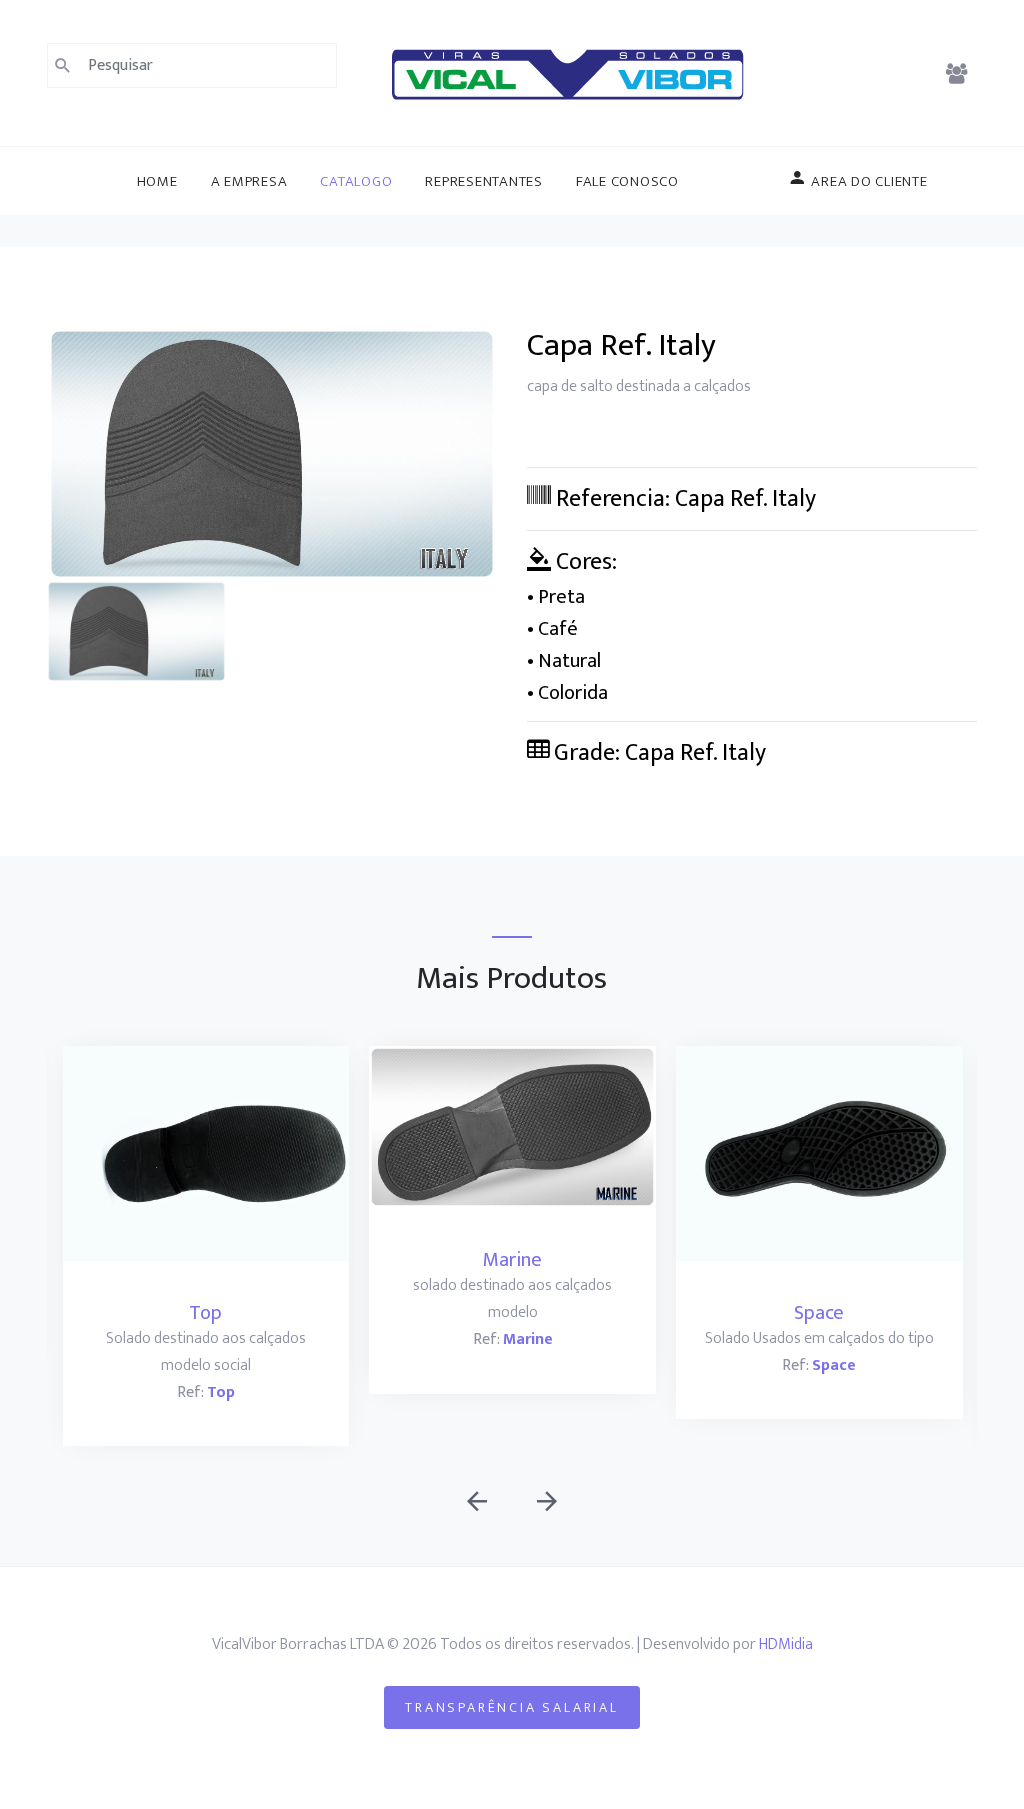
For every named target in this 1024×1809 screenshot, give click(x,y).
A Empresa (249, 181)
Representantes (484, 181)
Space (819, 1313)
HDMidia (786, 1644)
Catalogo (356, 181)
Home (157, 181)
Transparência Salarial (512, 1707)
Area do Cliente (868, 181)
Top (205, 1313)
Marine (512, 1260)
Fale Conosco (627, 181)
